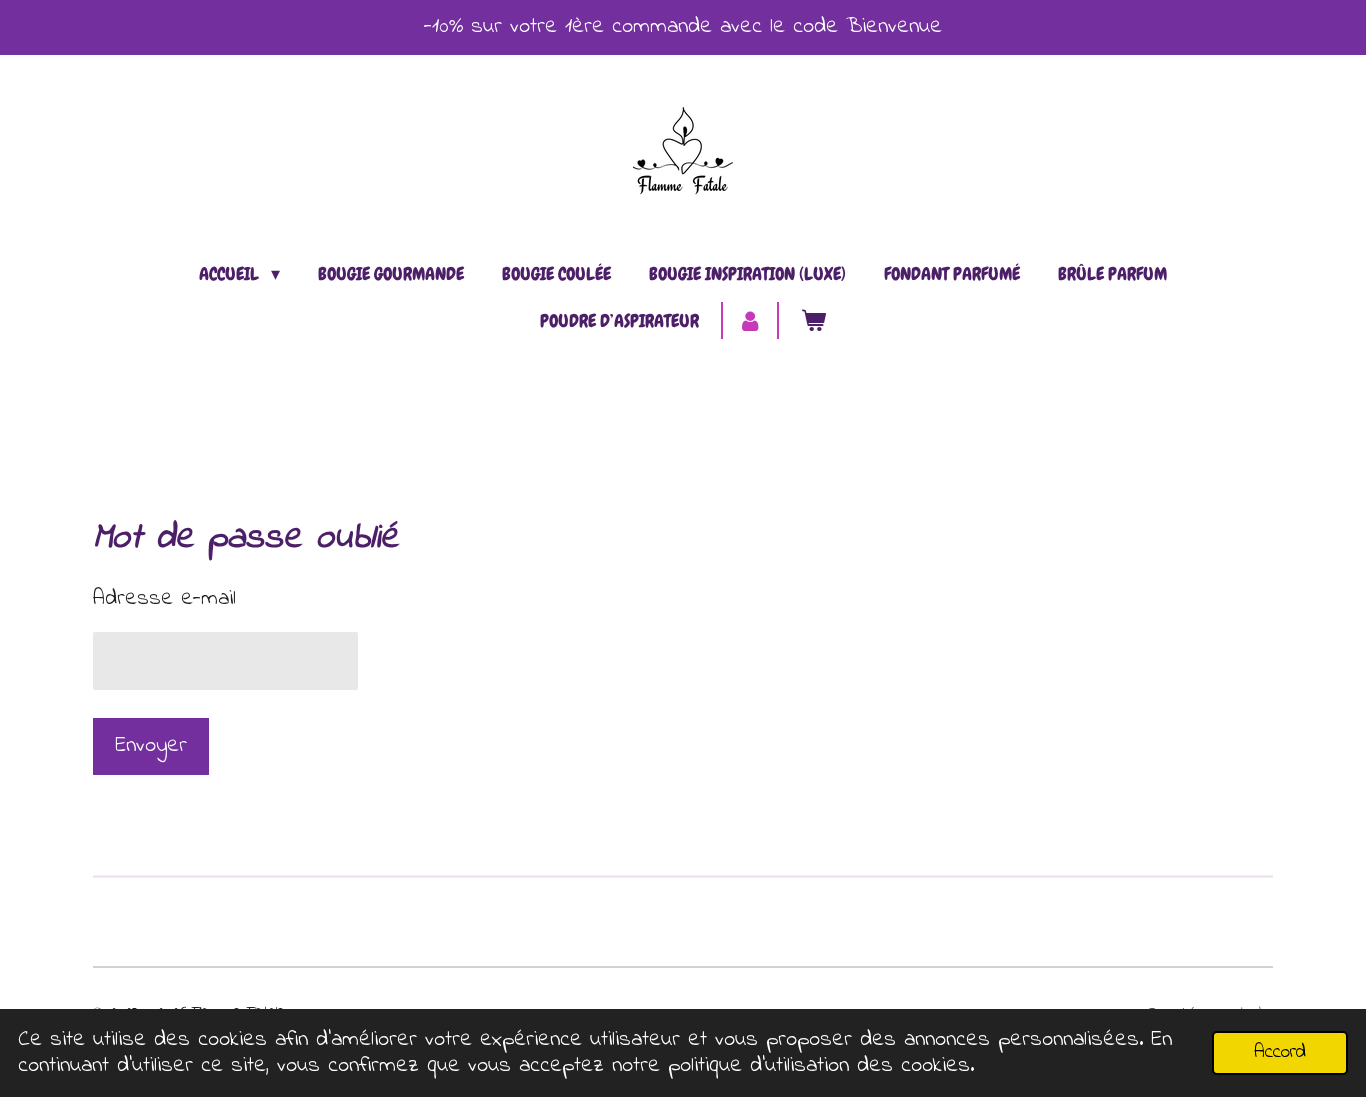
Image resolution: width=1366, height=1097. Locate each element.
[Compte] (749, 320)
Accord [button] (1280, 1052)
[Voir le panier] (813, 320)
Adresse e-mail (164, 599)
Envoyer (151, 746)
